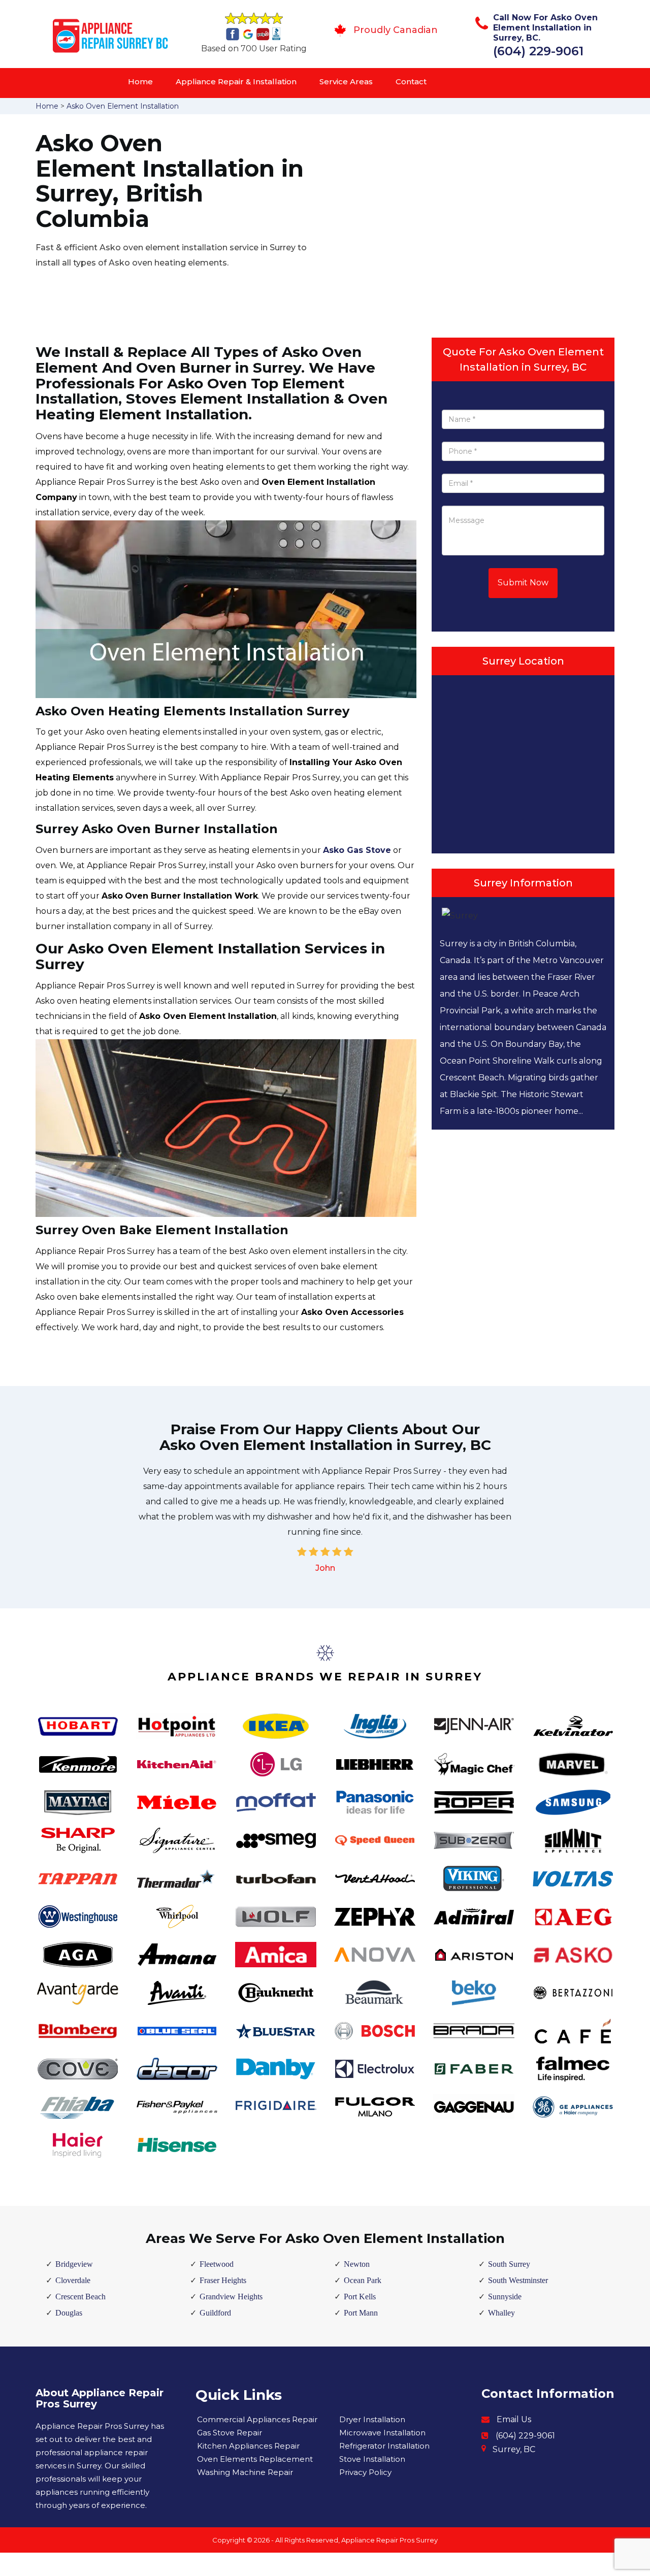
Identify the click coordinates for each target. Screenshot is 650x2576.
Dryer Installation (372, 2419)
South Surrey (509, 2264)
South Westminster (518, 2280)
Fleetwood (217, 2264)
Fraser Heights (223, 2280)
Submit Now (523, 583)
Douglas (69, 2313)
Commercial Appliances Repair (257, 2419)
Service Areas (346, 81)
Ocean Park (363, 2280)
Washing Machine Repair (245, 2472)
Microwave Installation (382, 2433)
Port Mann (361, 2313)
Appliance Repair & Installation (236, 81)
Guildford (215, 2313)
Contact (411, 81)
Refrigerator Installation (384, 2446)
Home (140, 81)
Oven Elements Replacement (255, 2459)
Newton (357, 2264)
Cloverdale (73, 2280)
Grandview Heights (231, 2297)
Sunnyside (505, 2297)
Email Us (514, 2419)
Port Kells (360, 2297)
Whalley (501, 2313)
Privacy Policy (365, 2472)
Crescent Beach (80, 2297)
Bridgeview (74, 2264)
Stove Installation (372, 2459)
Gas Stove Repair (230, 2433)
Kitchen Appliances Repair (248, 2446)
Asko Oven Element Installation (123, 106)
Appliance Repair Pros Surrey (389, 2540)
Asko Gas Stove (357, 850)
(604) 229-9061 (538, 51)
